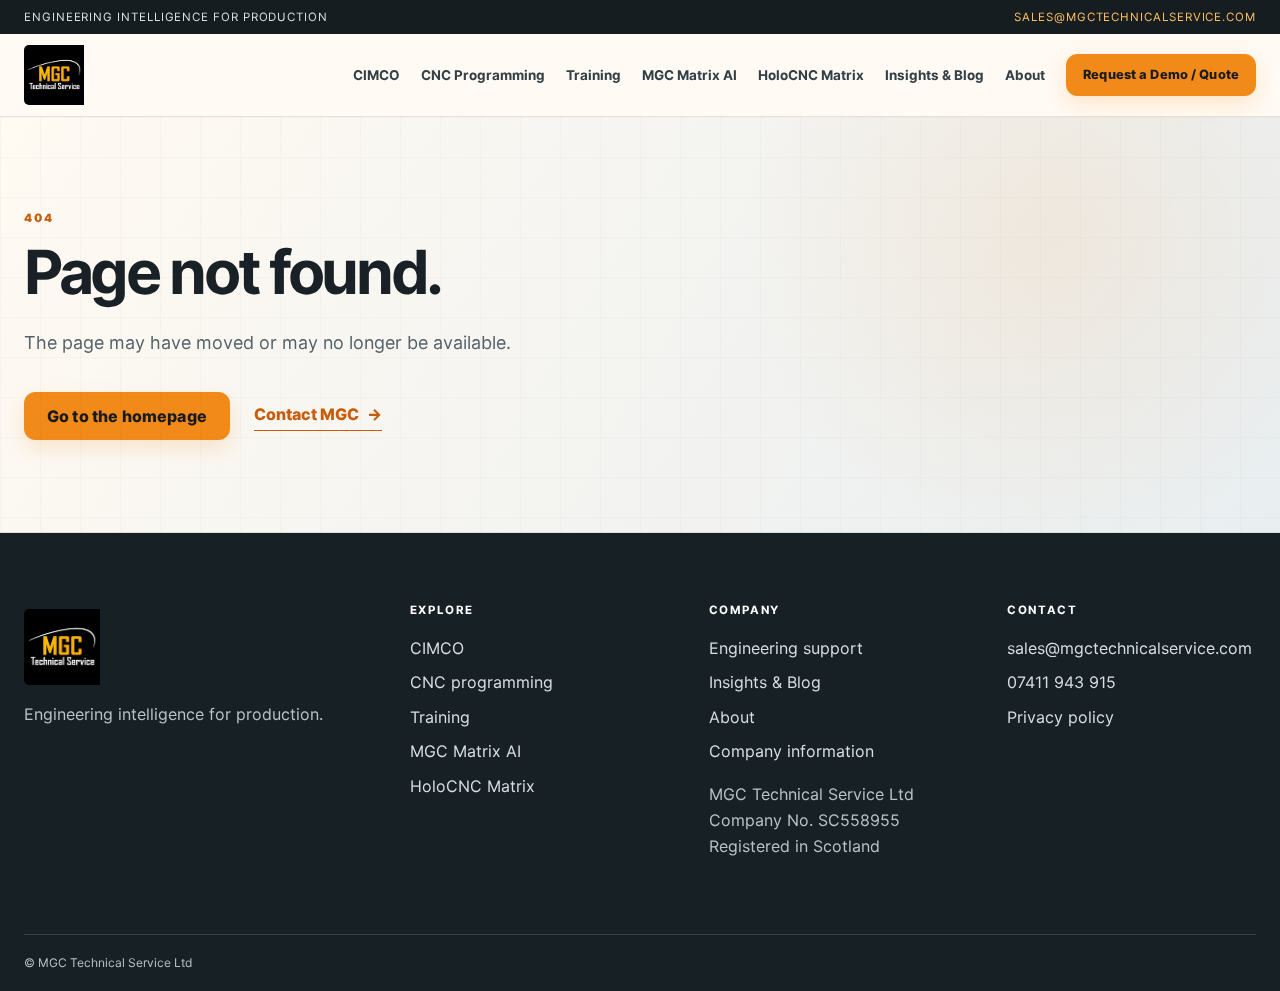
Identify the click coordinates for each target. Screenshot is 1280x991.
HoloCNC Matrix (811, 75)
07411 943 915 (1061, 682)
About (1025, 75)
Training (593, 75)
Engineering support (786, 648)
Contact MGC (318, 414)
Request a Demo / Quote (1161, 74)
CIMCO (376, 75)
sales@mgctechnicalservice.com (1135, 17)
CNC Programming (483, 75)
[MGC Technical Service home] (76, 75)
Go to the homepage (127, 416)
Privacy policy (1060, 717)
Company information (791, 751)
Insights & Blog (934, 75)
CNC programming (481, 682)
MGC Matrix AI (689, 75)
